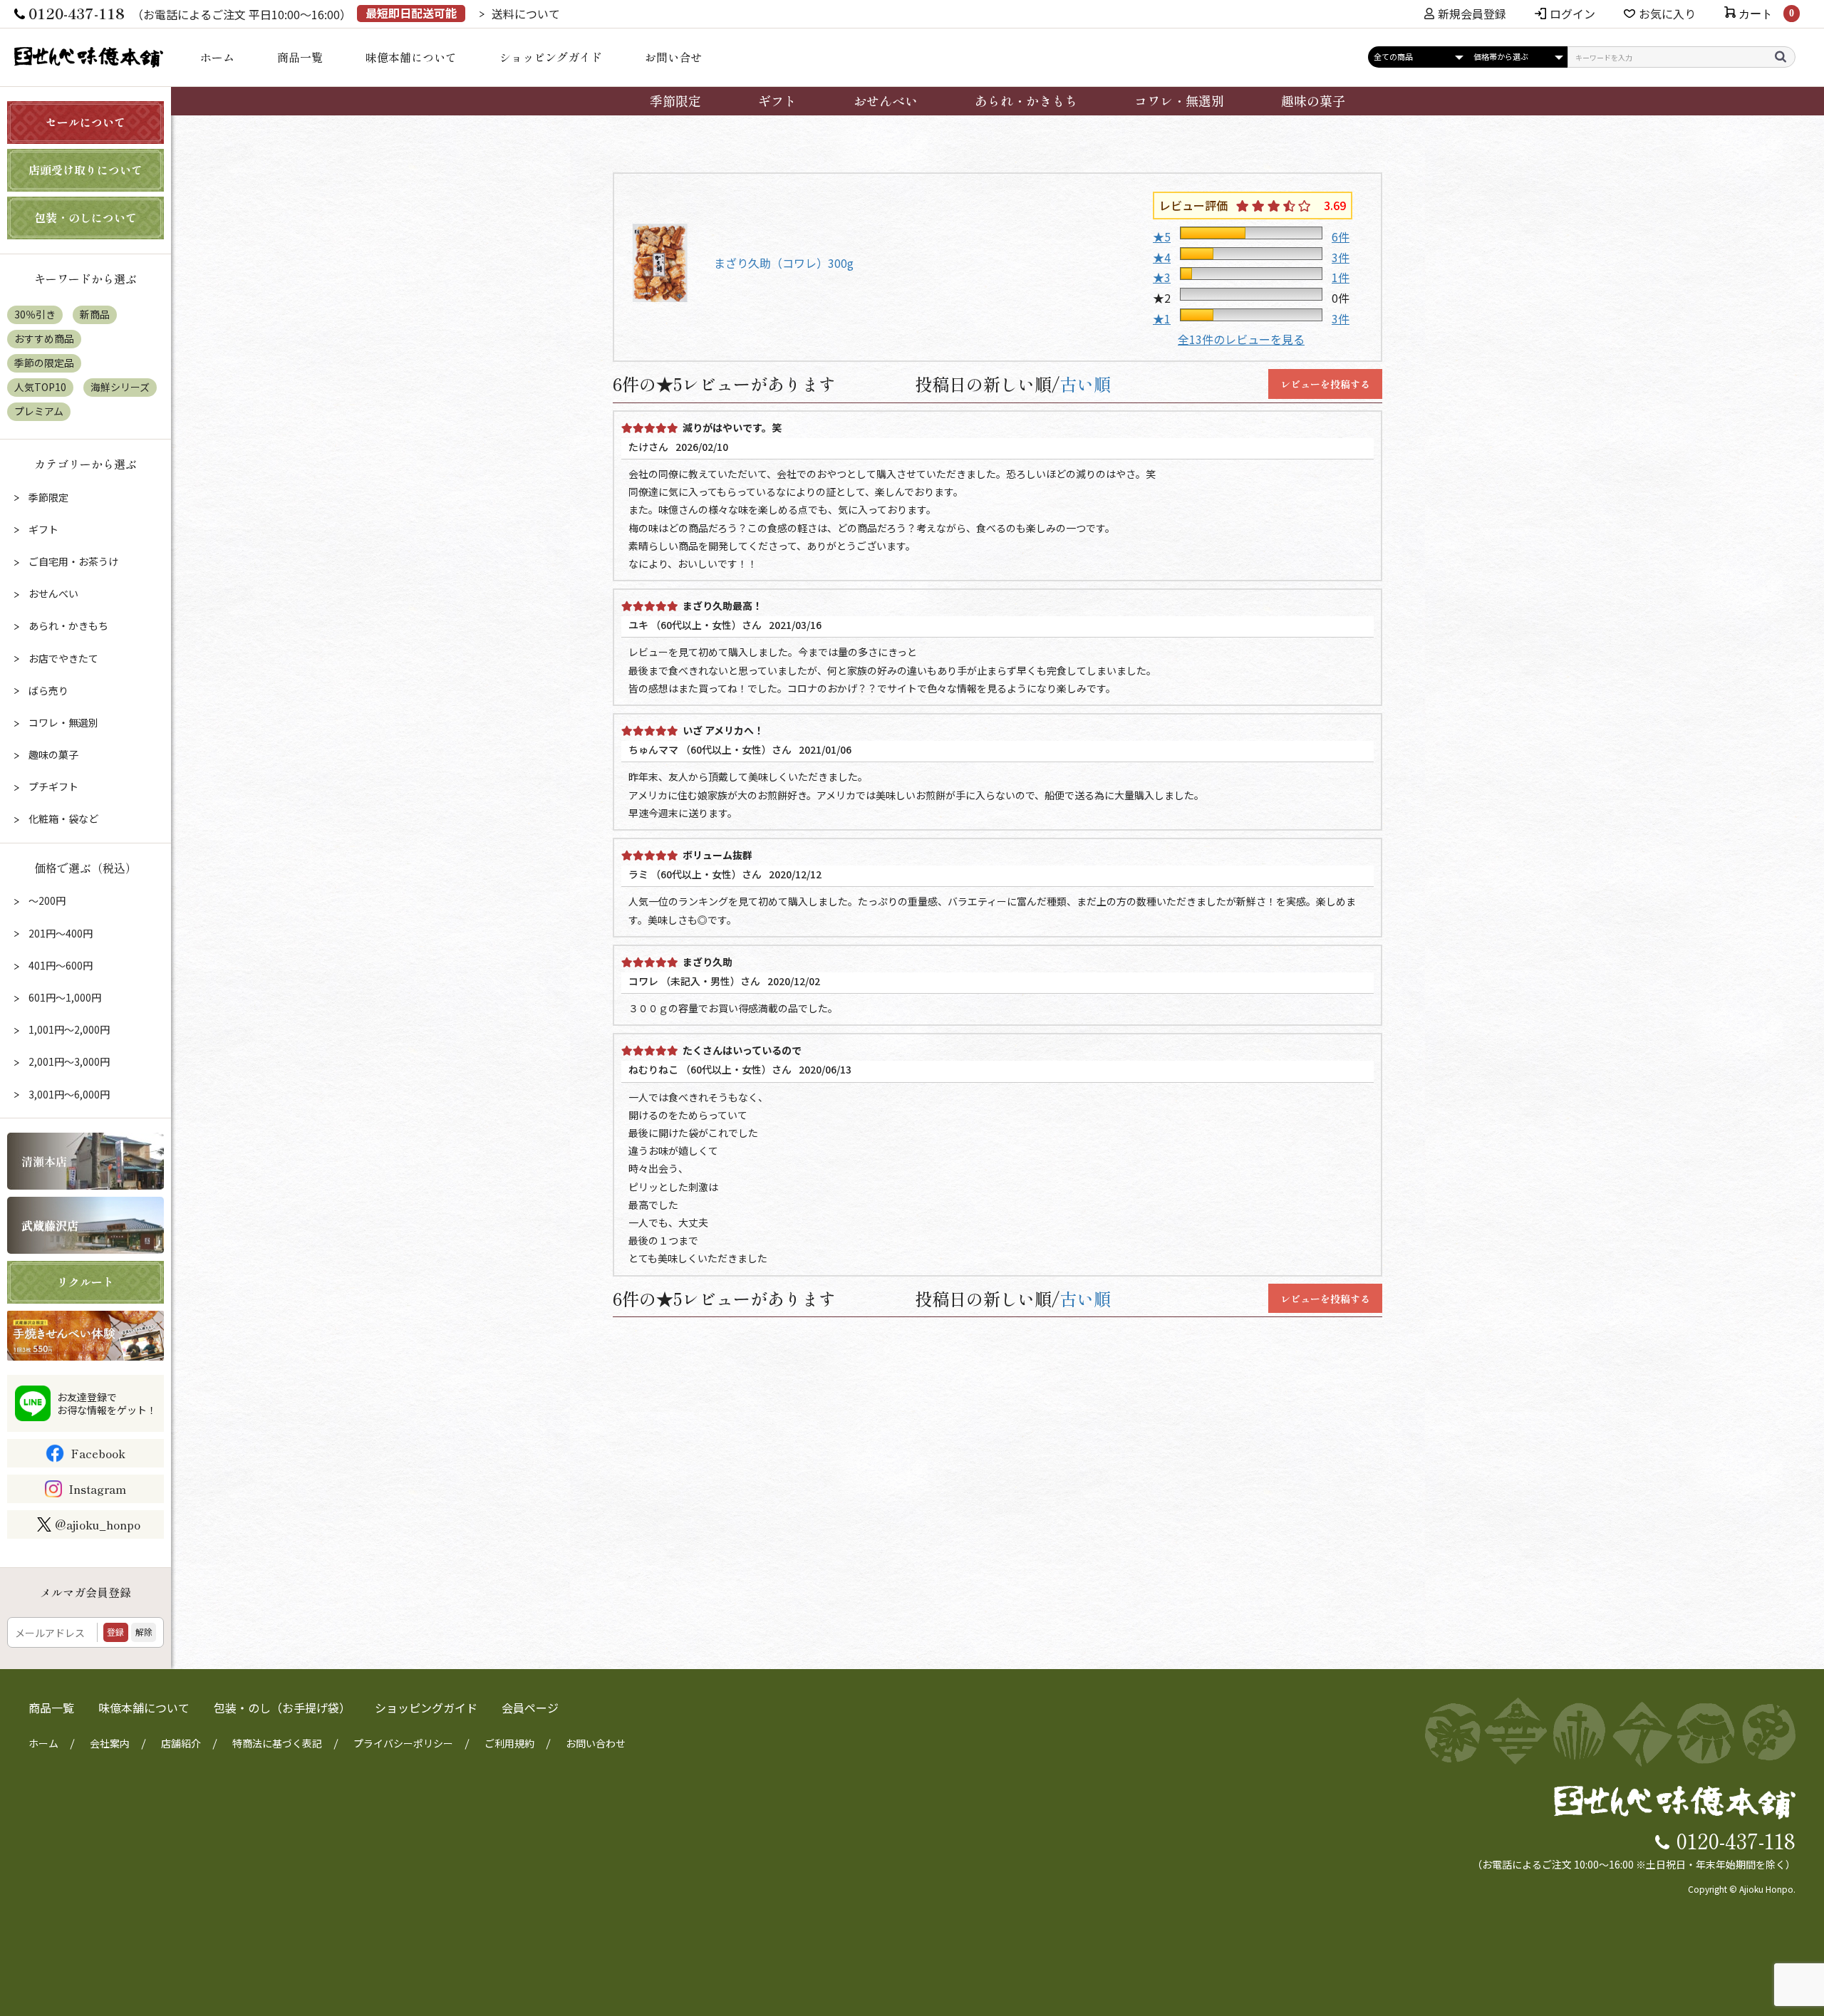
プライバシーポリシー (403, 1743)
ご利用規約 (509, 1743)
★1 (1162, 318)
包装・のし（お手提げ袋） (282, 1708)
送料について (526, 14)
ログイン (1572, 14)
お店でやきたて (62, 658)
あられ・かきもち (1026, 100)
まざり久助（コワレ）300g (784, 263)
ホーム (217, 57)
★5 (1162, 237)
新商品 (95, 314)
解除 (144, 1632)
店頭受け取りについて (85, 170)
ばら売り (47, 690)
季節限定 (675, 100)
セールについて (85, 122)
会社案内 (110, 1743)
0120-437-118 (1736, 1840)
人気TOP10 (40, 387)
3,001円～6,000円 (68, 1094)
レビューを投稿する (1325, 384)
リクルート (85, 1282)
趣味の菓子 (1313, 100)
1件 (1341, 277)
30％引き (35, 314)
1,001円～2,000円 (68, 1029)
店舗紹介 (181, 1743)
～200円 (46, 900)
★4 (1162, 257)
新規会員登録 (1472, 14)
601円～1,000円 (64, 997)
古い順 (1085, 384)
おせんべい (886, 100)
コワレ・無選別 (1179, 100)
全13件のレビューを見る (1241, 339)
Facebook (98, 1453)
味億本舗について (411, 57)
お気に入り (1667, 14)
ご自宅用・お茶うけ (72, 561)
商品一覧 (300, 57)
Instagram (97, 1489)
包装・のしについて (85, 217)
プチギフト (52, 786)
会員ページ (530, 1708)
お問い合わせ (596, 1743)
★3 (1162, 277)
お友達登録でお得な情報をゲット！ (107, 1403)
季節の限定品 (44, 363)
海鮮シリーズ (120, 387)
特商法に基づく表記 (277, 1743)
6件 (1341, 237)
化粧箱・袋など (62, 819)
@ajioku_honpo (98, 1524)
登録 (115, 1632)
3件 (1341, 257)
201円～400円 (59, 933)
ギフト (777, 100)
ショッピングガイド (551, 57)
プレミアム (39, 411)
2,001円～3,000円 (68, 1061)
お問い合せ (673, 57)
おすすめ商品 (44, 338)
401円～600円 (59, 965)
